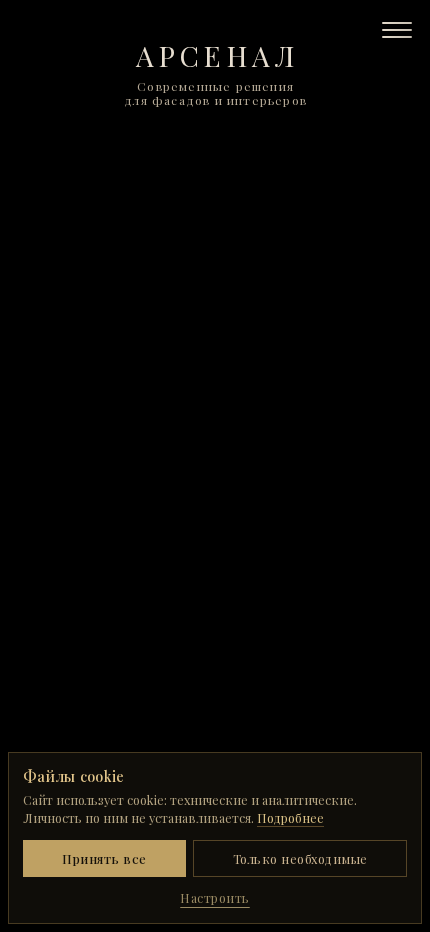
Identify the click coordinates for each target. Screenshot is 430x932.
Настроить (215, 897)
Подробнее (290, 817)
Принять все (104, 858)
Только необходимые (300, 858)
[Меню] (397, 30)
